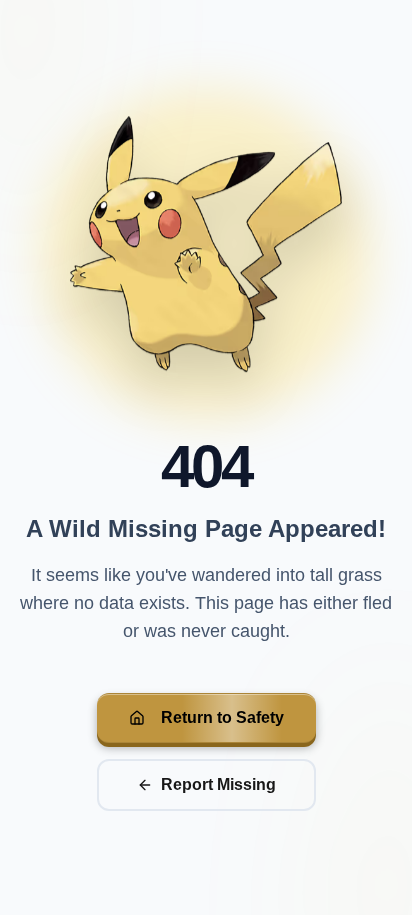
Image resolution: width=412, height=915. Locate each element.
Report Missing (218, 784)
